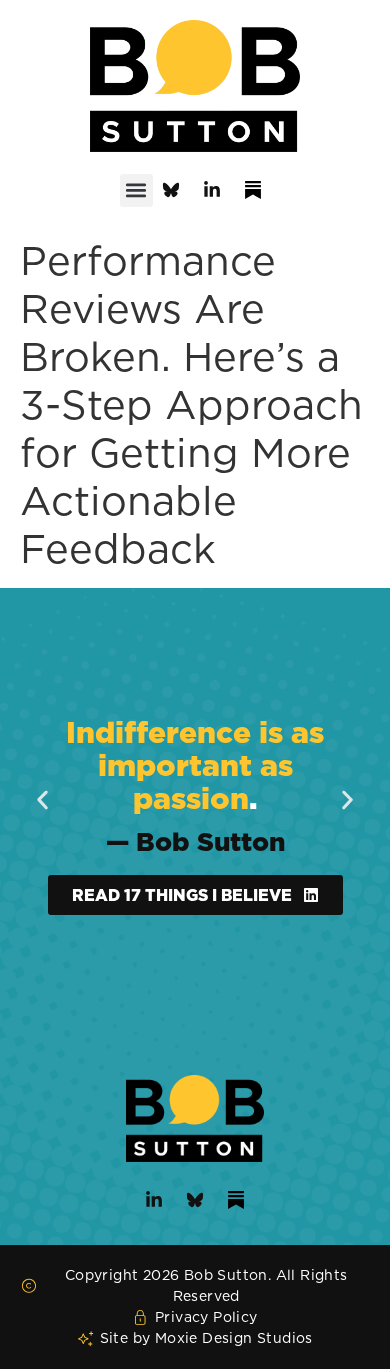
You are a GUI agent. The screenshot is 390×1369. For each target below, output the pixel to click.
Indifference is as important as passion (195, 765)
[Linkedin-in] (212, 190)
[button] (136, 190)
